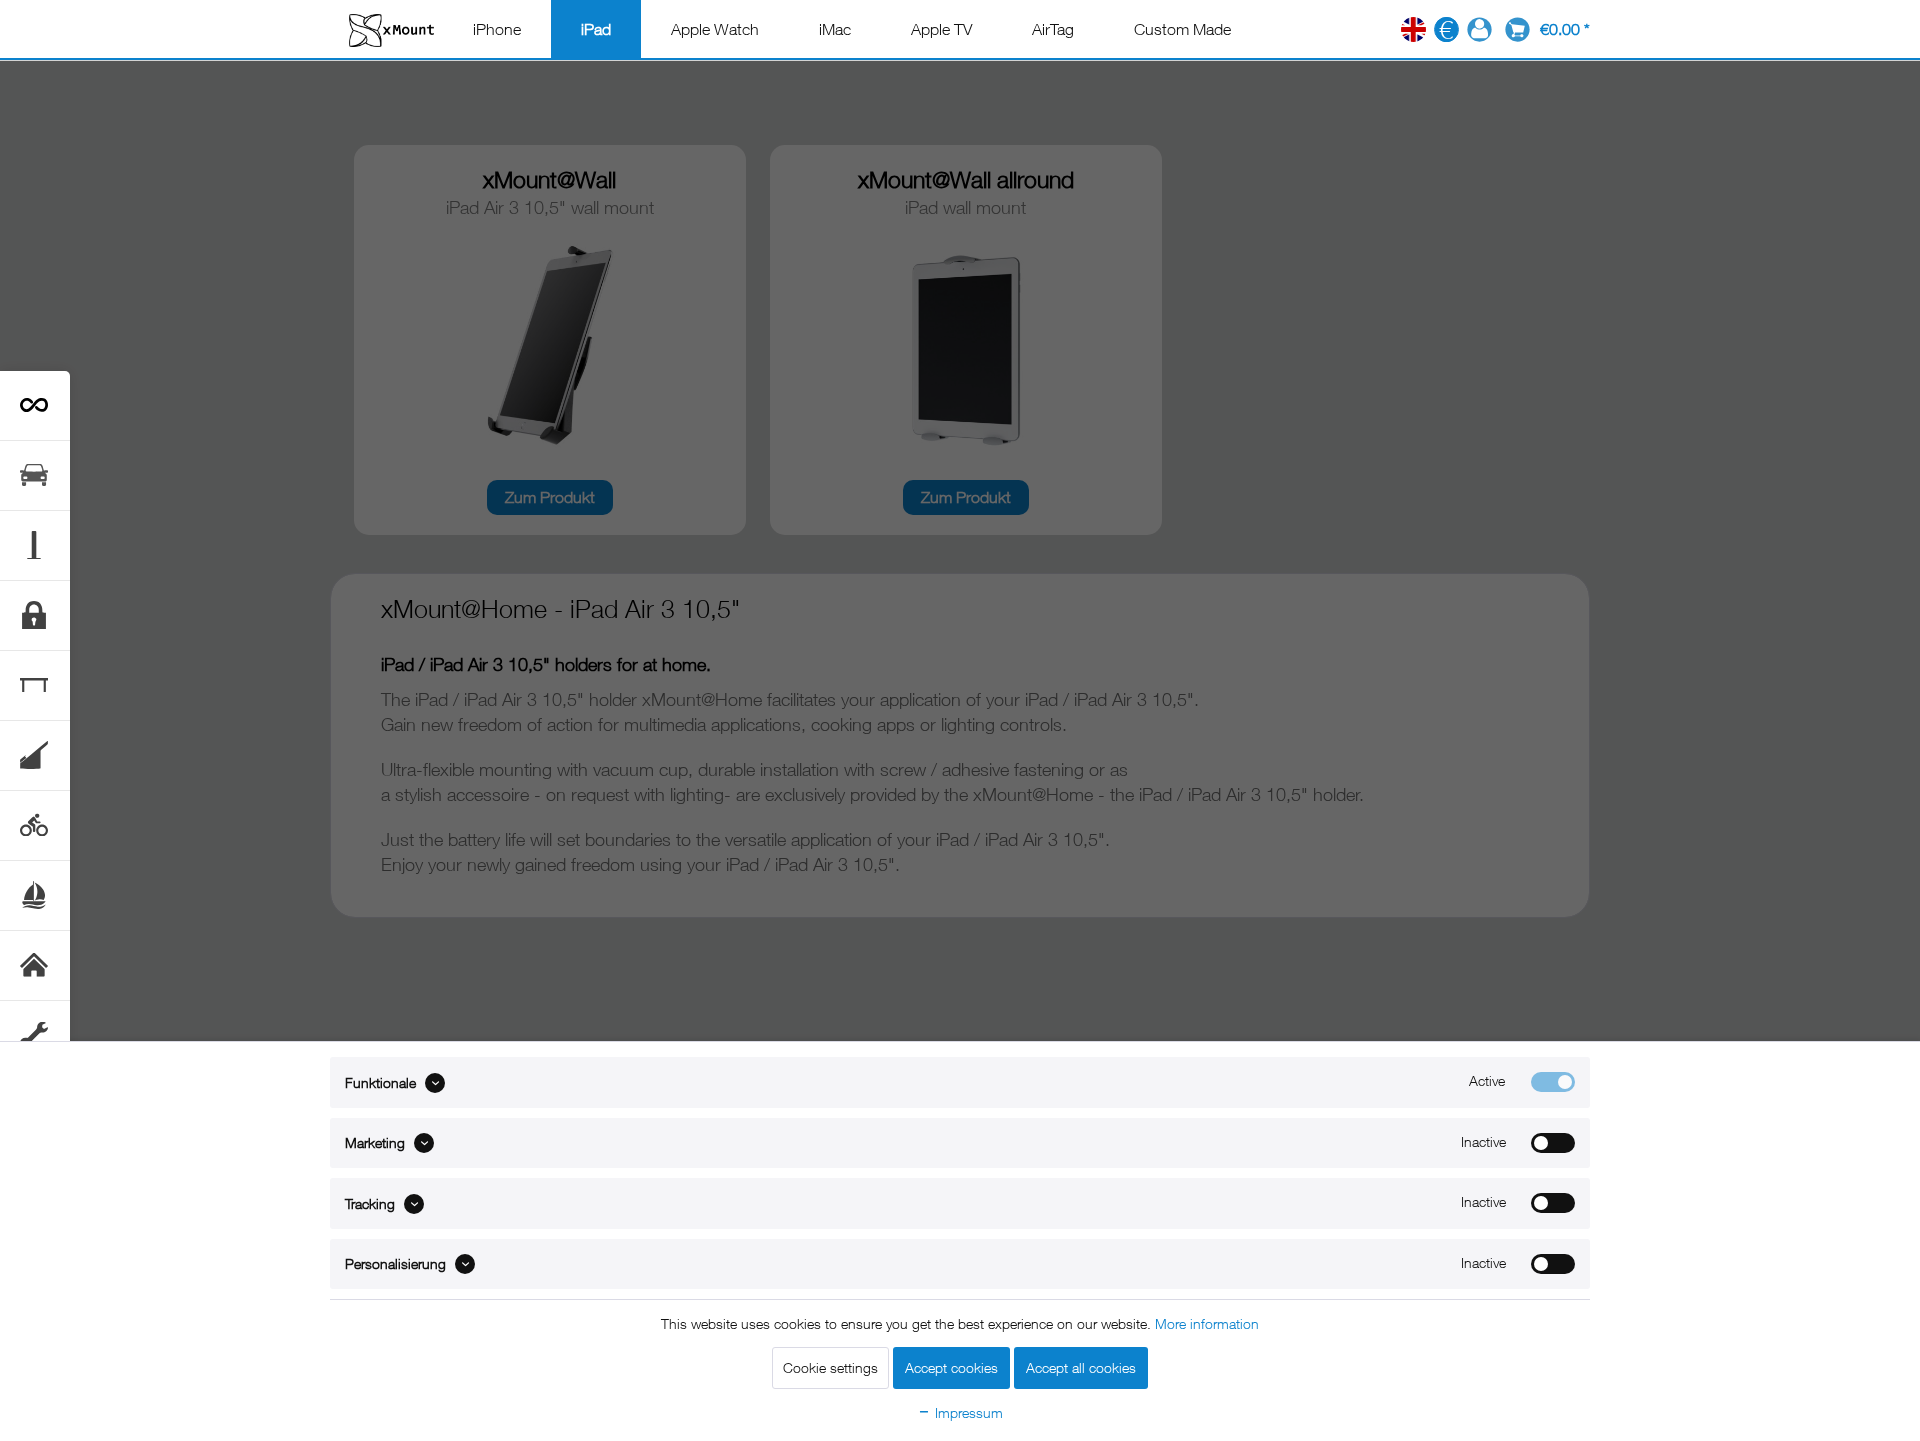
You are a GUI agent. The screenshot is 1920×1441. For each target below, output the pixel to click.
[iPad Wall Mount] (35, 965)
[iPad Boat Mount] (35, 895)
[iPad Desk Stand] (35, 685)
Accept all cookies (1081, 1367)
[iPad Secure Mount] (35, 615)
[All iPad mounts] (35, 405)
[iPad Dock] (35, 755)
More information (1207, 1323)
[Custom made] (35, 1036)
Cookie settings (830, 1367)
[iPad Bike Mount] (35, 825)
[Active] (1553, 1082)
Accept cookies (951, 1367)
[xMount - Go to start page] (391, 29)
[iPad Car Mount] (35, 475)
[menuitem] (497, 29)
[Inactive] (1553, 1143)
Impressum (967, 1412)
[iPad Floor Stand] (35, 545)
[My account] (1479, 29)
